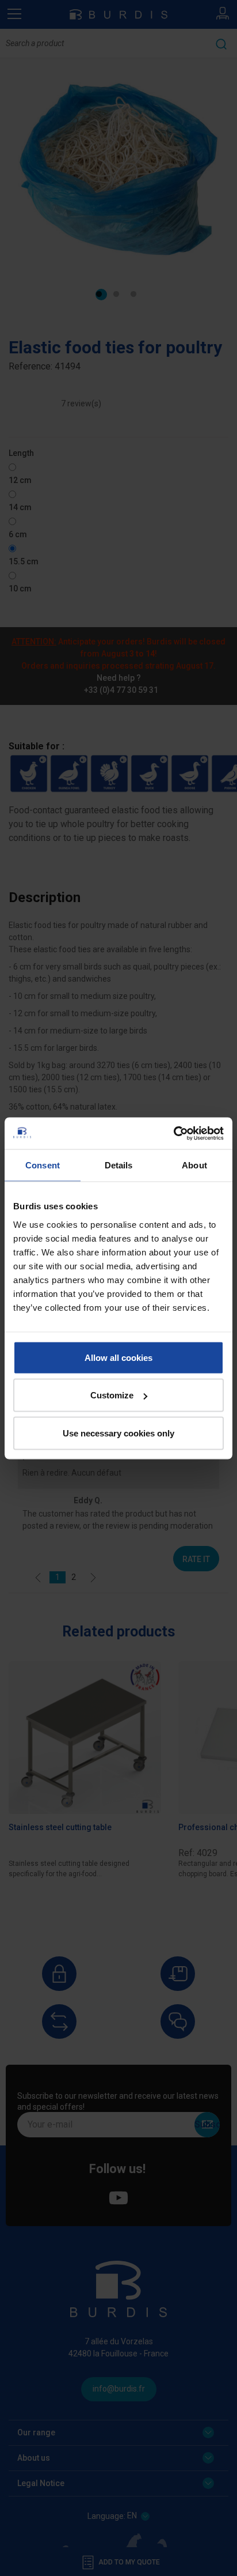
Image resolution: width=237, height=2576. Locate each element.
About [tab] (194, 1165)
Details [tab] (119, 1165)
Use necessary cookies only (118, 1433)
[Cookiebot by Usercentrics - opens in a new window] (173, 1133)
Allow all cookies (118, 1357)
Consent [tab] (43, 1165)
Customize (112, 1395)
